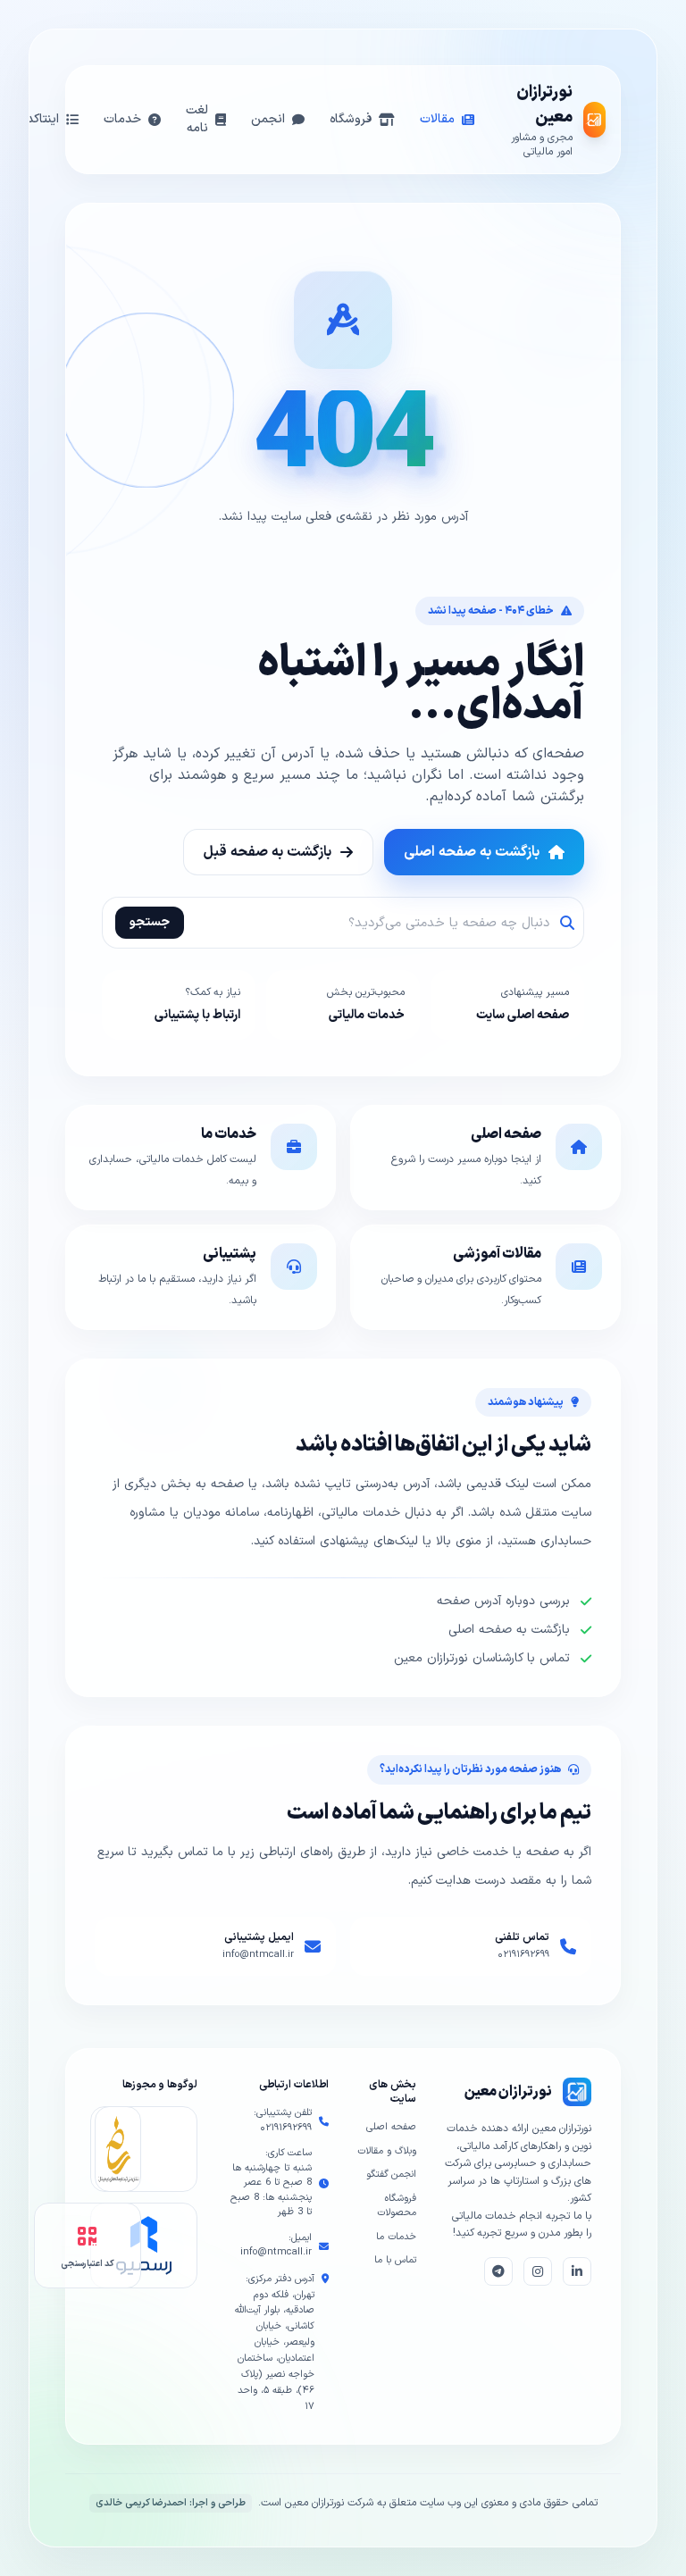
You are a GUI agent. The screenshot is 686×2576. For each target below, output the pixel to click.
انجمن (268, 119)
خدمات (122, 119)
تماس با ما (395, 2260)
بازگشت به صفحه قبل (268, 852)
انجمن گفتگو (391, 2175)
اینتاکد (43, 119)
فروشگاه (351, 119)
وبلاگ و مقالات (387, 2151)
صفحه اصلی (391, 2127)
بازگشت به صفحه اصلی (472, 852)
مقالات (437, 119)
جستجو (150, 922)
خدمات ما (396, 2237)
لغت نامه (197, 119)
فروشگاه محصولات (397, 2206)
